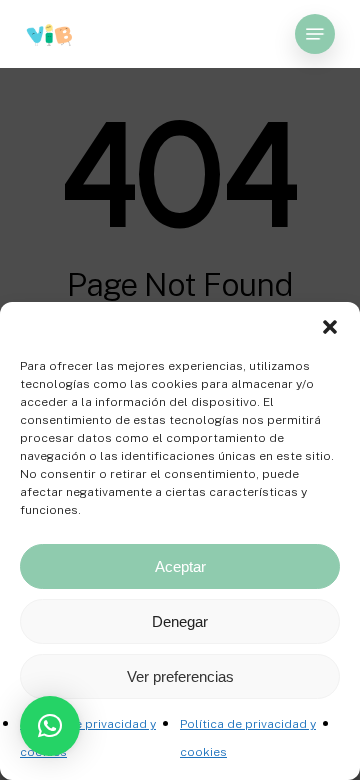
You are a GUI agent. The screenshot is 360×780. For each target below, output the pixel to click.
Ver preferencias (180, 676)
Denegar (180, 621)
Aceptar (180, 566)
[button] (330, 327)
